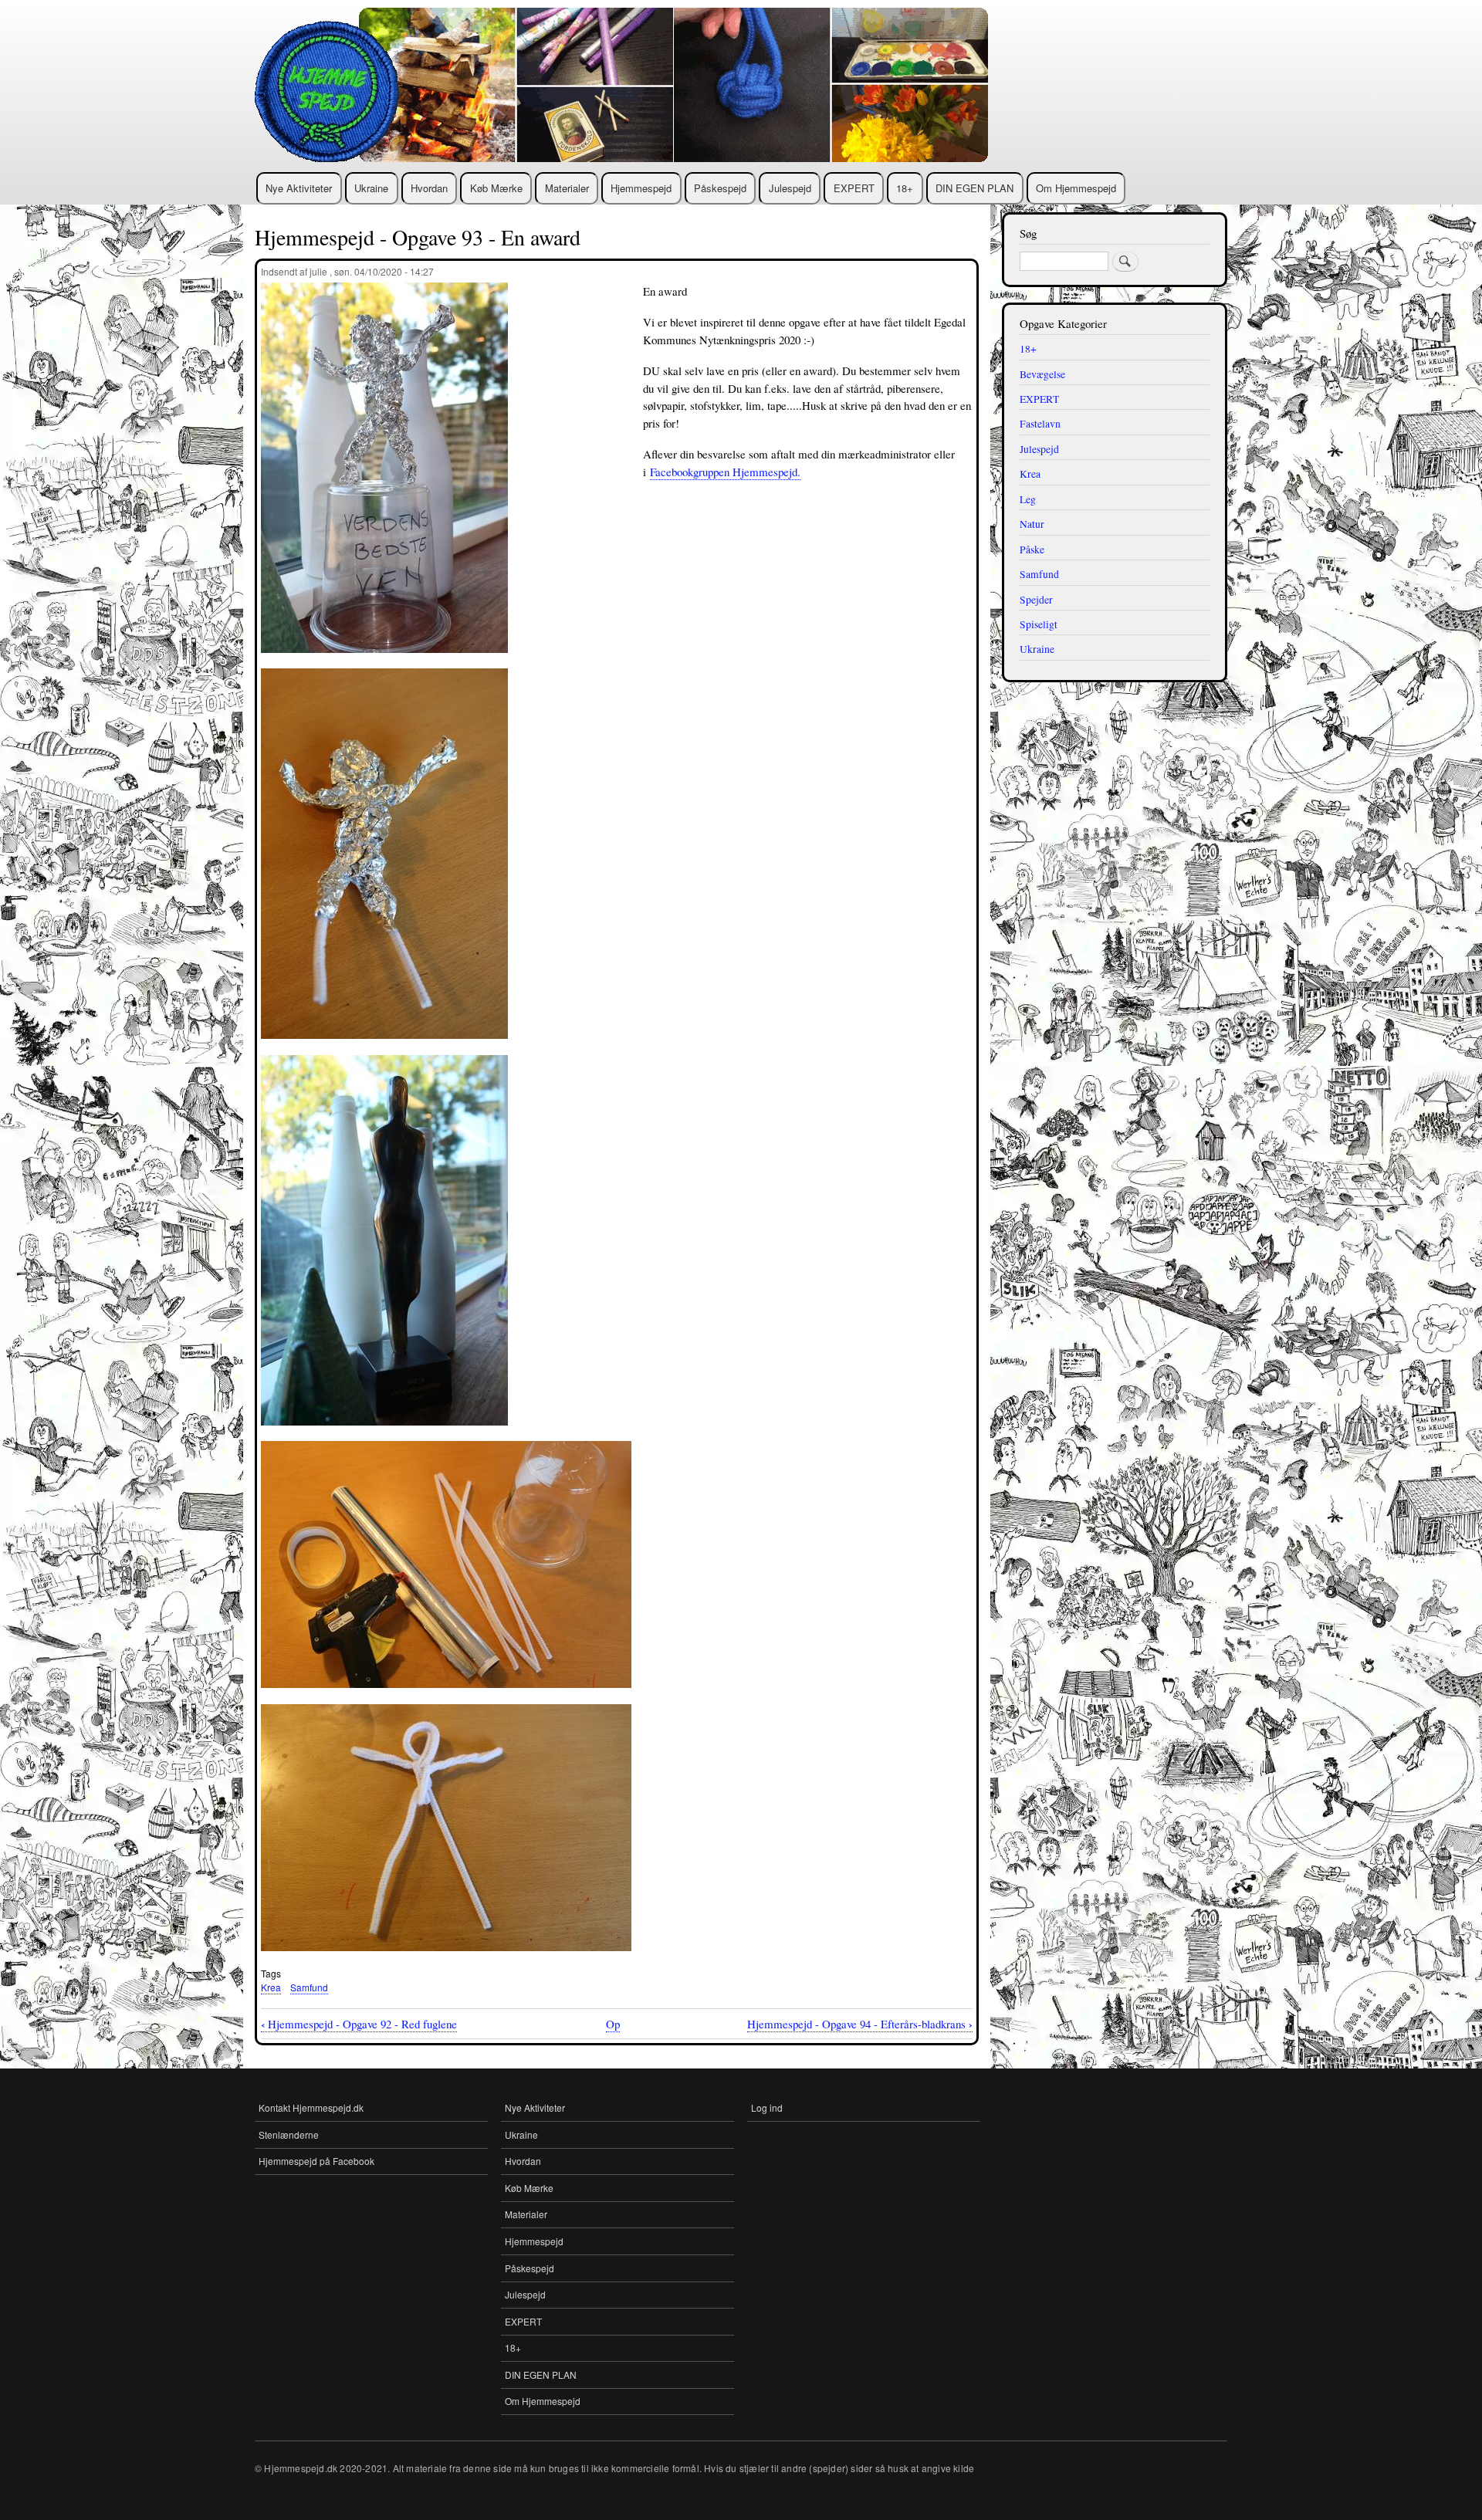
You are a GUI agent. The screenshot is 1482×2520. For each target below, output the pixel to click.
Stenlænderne (289, 2134)
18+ (905, 188)
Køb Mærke (496, 188)
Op (613, 2024)
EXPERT (854, 188)
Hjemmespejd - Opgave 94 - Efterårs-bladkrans (860, 2024)
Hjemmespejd (641, 188)
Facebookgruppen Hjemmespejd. (725, 472)
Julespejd (790, 188)
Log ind (767, 2107)
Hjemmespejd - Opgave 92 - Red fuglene (359, 2024)
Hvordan (429, 188)
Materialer (567, 188)
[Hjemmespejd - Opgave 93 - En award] (384, 660)
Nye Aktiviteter (299, 188)
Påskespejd (720, 188)
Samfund (309, 1987)
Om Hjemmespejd (1076, 188)
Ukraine (371, 188)
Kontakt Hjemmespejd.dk (311, 2107)
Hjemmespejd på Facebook (316, 2161)
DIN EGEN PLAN (974, 188)
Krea (271, 1987)
